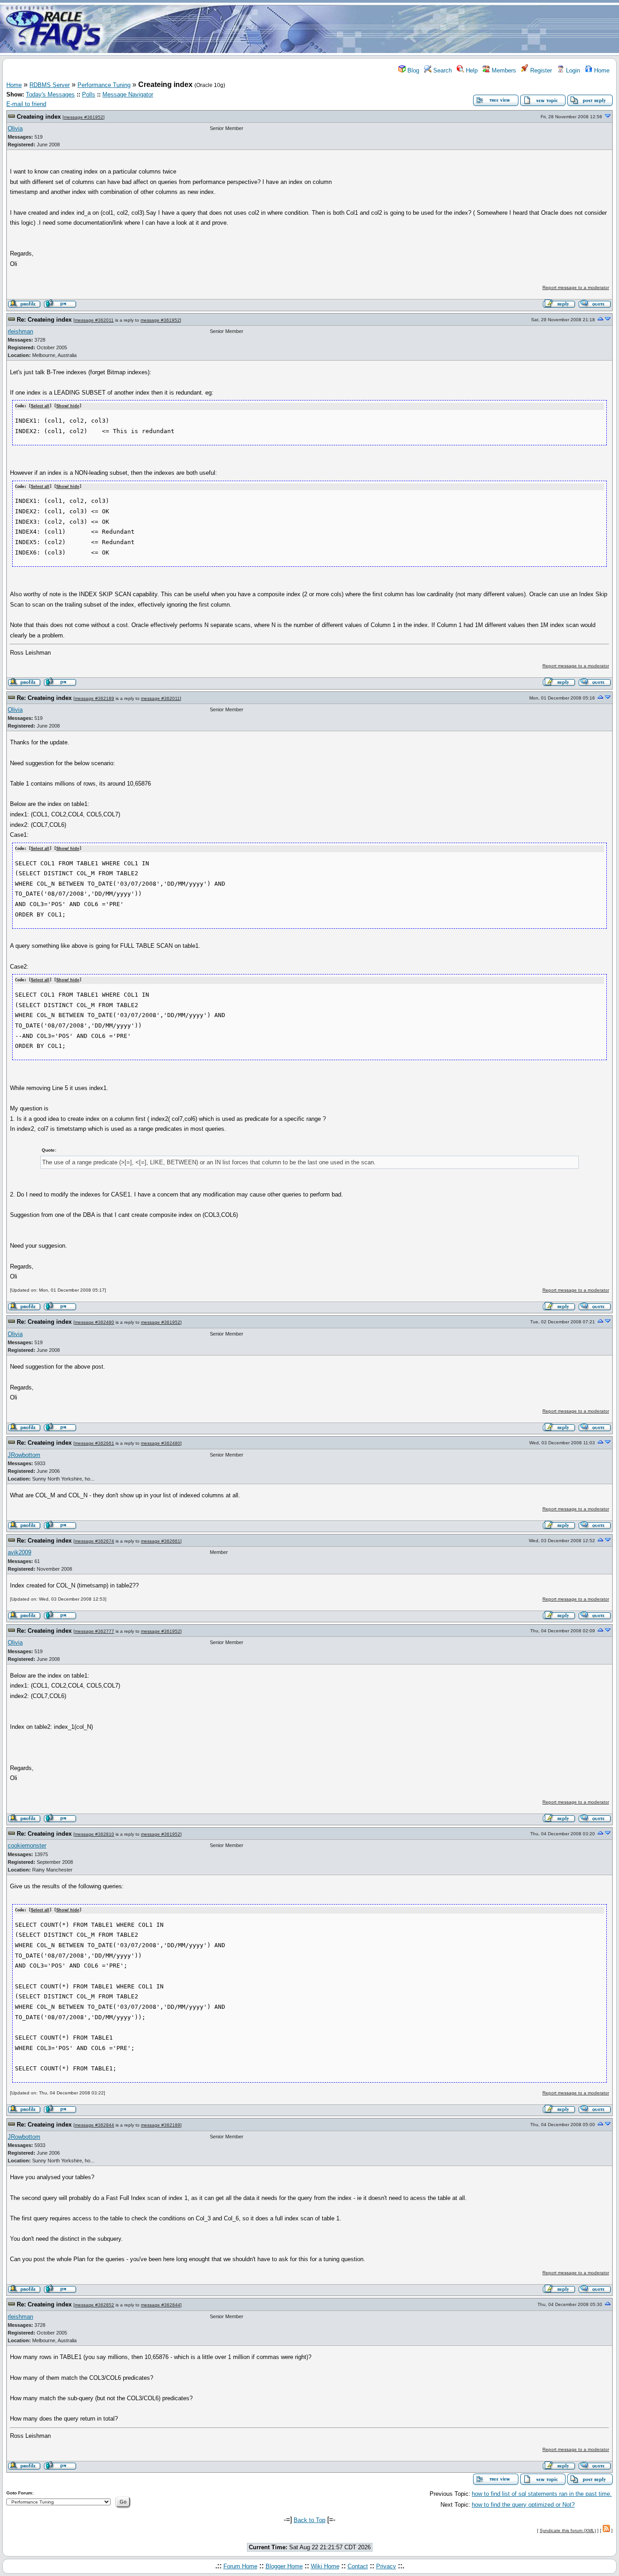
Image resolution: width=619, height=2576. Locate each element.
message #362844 (94, 2125)
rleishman (20, 331)
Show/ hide (68, 406)
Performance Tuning (104, 85)
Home (601, 70)
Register (540, 70)
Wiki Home (325, 2566)
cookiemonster (27, 1845)
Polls (89, 94)
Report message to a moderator (576, 287)
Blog (412, 70)
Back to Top (309, 2520)
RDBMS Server (50, 85)
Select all (40, 406)
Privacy (386, 2566)
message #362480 (94, 1322)
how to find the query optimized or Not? (523, 2505)
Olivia (15, 128)
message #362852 (94, 2305)
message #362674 (94, 1541)
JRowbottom (24, 1455)
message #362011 (94, 320)
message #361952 (84, 117)
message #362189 (94, 698)
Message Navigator (128, 94)
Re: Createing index (44, 320)
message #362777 (94, 1631)
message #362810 (94, 1834)
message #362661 (94, 1443)
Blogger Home (284, 2566)
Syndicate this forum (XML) (568, 2530)
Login (572, 70)
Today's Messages (50, 94)
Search (442, 70)
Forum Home (240, 2566)
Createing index (39, 117)
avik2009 (19, 1552)
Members (503, 70)
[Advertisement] (363, 29)
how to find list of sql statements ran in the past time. (542, 2494)
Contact (358, 2566)
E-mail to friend (26, 104)
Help (471, 70)
